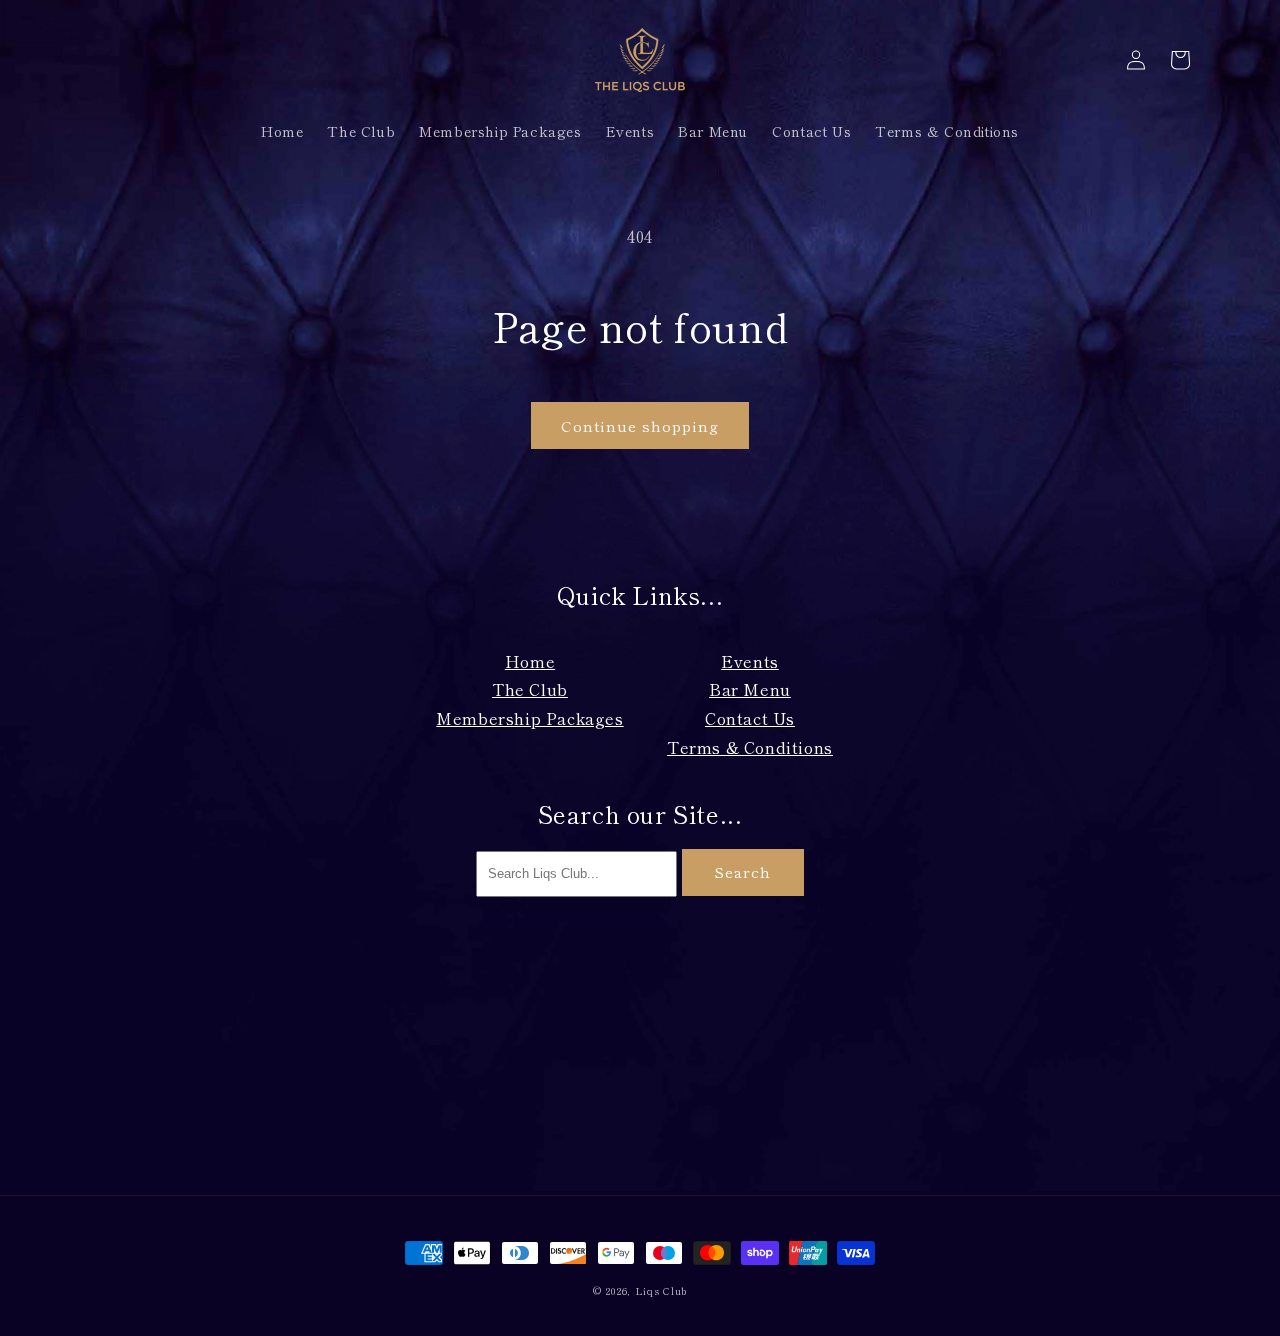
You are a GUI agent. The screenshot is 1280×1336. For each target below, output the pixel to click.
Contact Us (750, 718)
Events (750, 661)
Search (742, 871)
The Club (530, 689)
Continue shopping (640, 425)
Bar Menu (750, 689)
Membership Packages (529, 718)
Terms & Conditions (750, 747)
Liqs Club (661, 1290)
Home (530, 661)
